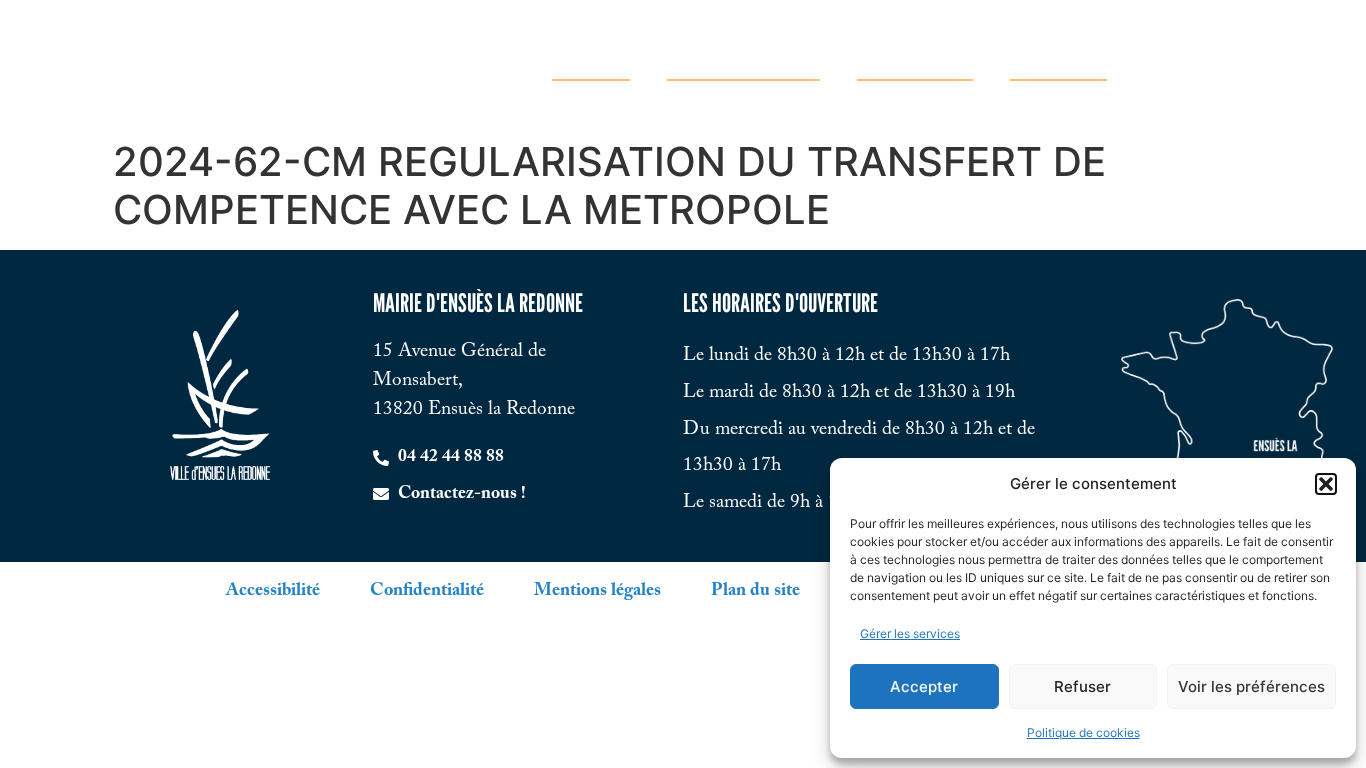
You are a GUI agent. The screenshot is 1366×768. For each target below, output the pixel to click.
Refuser (1082, 686)
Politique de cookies (1083, 732)
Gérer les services (910, 633)
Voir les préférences (1251, 686)
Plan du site (755, 591)
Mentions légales (597, 591)
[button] (1326, 484)
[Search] (1324, 65)
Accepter (924, 686)
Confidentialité (427, 591)
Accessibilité (273, 591)
